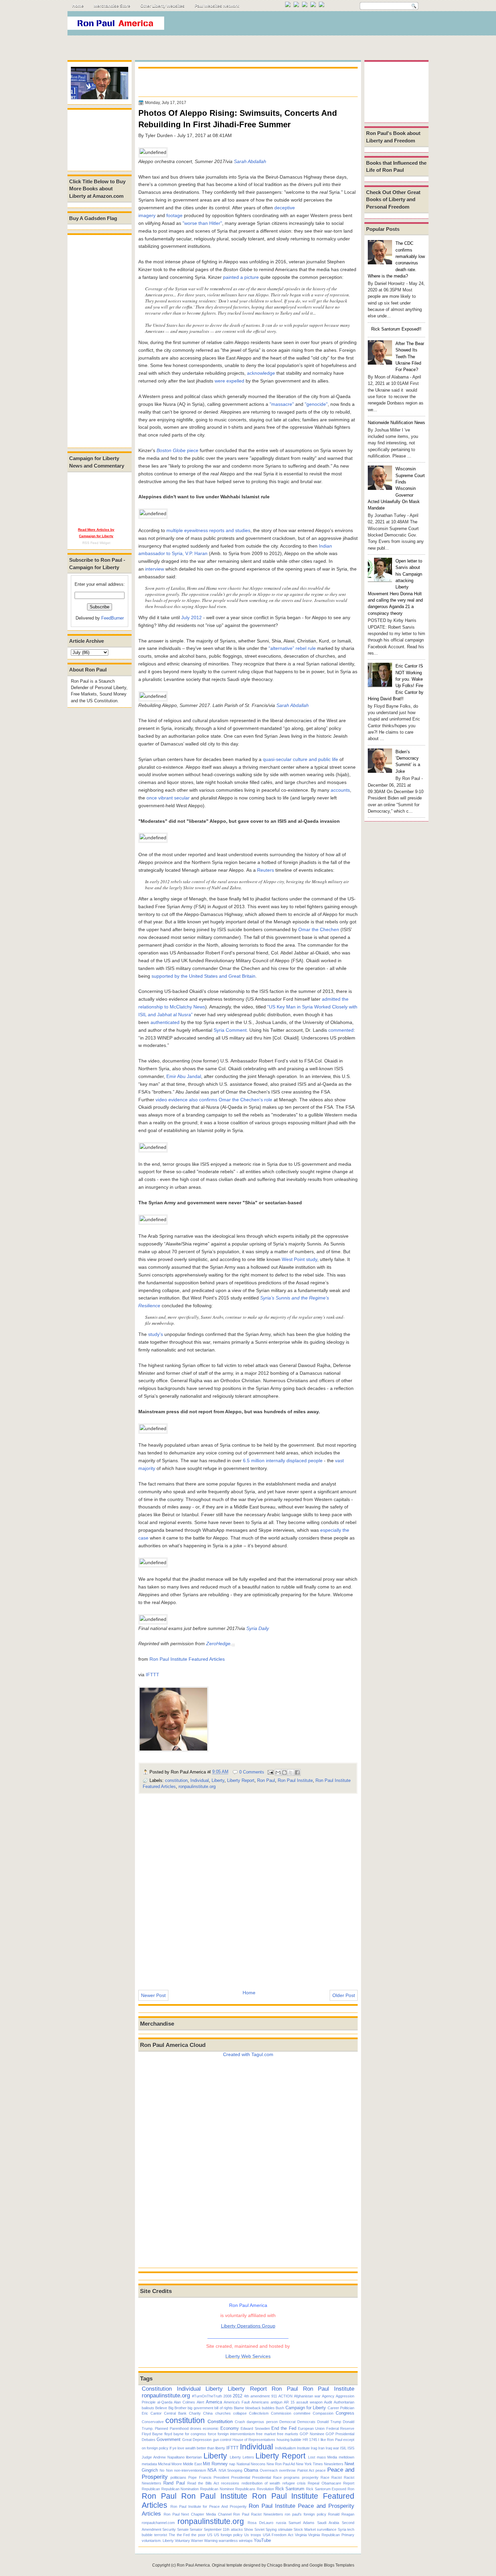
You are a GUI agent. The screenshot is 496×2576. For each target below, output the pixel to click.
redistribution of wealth (261, 2483)
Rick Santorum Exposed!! (396, 329)
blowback (253, 2408)
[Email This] (278, 1772)
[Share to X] (291, 1772)
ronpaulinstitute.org (197, 1786)
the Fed (183, 2535)
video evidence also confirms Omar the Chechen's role (214, 1100)
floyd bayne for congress (185, 2434)
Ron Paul (266, 1780)
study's (156, 1334)
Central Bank (175, 2413)
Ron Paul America (193, 2565)
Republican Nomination (180, 2489)
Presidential (241, 2477)
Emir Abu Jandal (184, 1076)
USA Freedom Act (278, 2535)
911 (274, 2396)
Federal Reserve (340, 2428)
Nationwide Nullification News (396, 423)
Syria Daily (258, 1628)
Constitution (157, 2389)
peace (321, 2470)
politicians (178, 2477)
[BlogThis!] (284, 1772)
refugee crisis (294, 2483)
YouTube (262, 2540)
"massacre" (282, 404)
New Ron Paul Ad (281, 2464)
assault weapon (309, 2402)
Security (169, 2529)
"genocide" (316, 404)
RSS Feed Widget (96, 543)
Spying (271, 2529)
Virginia (301, 2535)
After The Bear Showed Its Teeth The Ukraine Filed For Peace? (410, 357)
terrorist (161, 2535)
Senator (196, 2529)
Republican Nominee (217, 2489)
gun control (222, 2440)
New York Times (309, 2464)
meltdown (347, 2457)
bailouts (148, 2408)
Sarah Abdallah (250, 161)
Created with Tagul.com (248, 2054)
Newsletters (334, 2464)
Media (332, 2457)
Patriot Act (306, 2470)
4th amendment (257, 2396)
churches (223, 2413)
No (162, 2470)
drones (196, 2428)
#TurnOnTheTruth (207, 2396)
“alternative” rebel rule (292, 648)
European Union (311, 2428)
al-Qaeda (165, 2402)
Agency (328, 2396)
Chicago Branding (284, 2565)
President (221, 2477)
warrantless (228, 2541)
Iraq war (332, 2448)
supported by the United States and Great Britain (203, 976)
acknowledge (261, 373)
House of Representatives (254, 2440)
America (214, 2402)
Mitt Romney (215, 2464)
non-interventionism (190, 2470)
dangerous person (262, 2422)
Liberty (218, 1780)
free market (266, 2434)
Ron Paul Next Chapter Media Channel (198, 2514)
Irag (314, 2448)
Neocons (258, 2464)
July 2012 (191, 617)
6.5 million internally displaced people (283, 1461)
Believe (161, 2408)
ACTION (285, 2396)
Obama (251, 2470)
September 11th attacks (223, 2529)
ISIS (351, 2448)
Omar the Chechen (319, 929)
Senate (183, 2529)
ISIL (343, 2448)
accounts (340, 790)
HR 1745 (310, 2440)
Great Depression (197, 2440)
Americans (260, 2402)
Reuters (266, 870)
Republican (151, 2489)
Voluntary (182, 2541)
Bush (280, 2408)
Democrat (287, 2422)
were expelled (229, 381)
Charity (195, 2413)
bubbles (268, 2408)
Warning (211, 2541)
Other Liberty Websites (162, 6)
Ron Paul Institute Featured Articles (187, 1659)
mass (321, 2457)
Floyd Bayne (152, 2434)
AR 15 (289, 2402)
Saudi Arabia (328, 2523)
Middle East (192, 2464)
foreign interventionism (236, 2434)
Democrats (306, 2422)
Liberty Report (241, 1780)
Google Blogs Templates (332, 2565)
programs (292, 2477)
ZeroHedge (218, 1644)
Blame (239, 2408)
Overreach (269, 2470)
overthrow (287, 2470)
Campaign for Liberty (306, 2408)
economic (211, 2428)
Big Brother (177, 2408)
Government (169, 2439)
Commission (281, 2413)
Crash (240, 2422)
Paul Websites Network (217, 6)
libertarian (194, 2457)
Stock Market (305, 2529)
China (208, 2413)
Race (325, 2477)
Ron (351, 2489)
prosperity (310, 2477)
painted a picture (241, 277)
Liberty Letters (242, 2457)
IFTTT (153, 1675)
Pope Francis (200, 2477)
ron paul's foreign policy (305, 2514)
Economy (230, 2428)
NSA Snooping (230, 2470)
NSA (212, 2470)
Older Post (344, 1995)
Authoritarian (344, 2402)
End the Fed (284, 2428)
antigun (277, 2402)
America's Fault (237, 2402)
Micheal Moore (170, 2464)
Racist (337, 2477)
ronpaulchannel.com (158, 2523)
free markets (288, 2434)
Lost (312, 2457)
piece (177, 450)
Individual (200, 1780)
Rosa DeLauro (260, 2523)
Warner (197, 2541)
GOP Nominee (312, 2434)
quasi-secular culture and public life (300, 759)
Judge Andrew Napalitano (163, 2457)
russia (281, 2523)
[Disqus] (248, 1887)
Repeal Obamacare (324, 2483)
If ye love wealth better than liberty (197, 2448)
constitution (176, 1780)
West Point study (299, 1259)
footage (174, 215)
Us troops (253, 2535)
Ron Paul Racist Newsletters (258, 2514)
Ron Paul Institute (295, 1780)
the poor (198, 2535)
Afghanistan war (307, 2396)
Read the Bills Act (203, 2483)
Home (78, 6)
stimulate (285, 2529)
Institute (303, 2448)
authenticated (165, 1022)
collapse (240, 2413)
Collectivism (259, 2413)
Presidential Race (267, 2477)
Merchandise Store (112, 6)
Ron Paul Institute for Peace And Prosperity (209, 2506)
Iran (321, 2448)
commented (341, 1030)
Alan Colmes (184, 2402)
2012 (238, 2396)
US (210, 2535)
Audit (328, 2402)
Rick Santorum (290, 2489)
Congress (345, 2413)
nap (232, 2464)
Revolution (265, 2489)
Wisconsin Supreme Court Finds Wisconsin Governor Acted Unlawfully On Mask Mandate (396, 488)
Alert (200, 2402)
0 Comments (252, 1772)
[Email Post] (270, 1772)
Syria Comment (230, 1030)
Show (249, 2529)
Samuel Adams (301, 2523)
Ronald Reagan (341, 2514)
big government (200, 2408)
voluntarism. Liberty (158, 2541)
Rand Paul (174, 2483)
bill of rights (224, 2408)
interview (155, 569)
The (172, 2535)
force (212, 2434)
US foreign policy (228, 2535)
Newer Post (153, 1995)
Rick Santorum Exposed (326, 2489)
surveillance (327, 2529)
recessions (230, 2483)
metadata (149, 2464)
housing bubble (289, 2440)
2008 (227, 2396)
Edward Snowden (255, 2428)
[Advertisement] (305, 25)
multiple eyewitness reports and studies (208, 530)
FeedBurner (113, 618)
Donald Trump (329, 2422)
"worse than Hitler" (202, 223)
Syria (342, 2529)
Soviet (259, 2529)
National (243, 2464)
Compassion (323, 2413)
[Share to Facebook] (297, 1772)
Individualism (285, 2448)
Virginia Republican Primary (331, 2535)
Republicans (245, 2489)
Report (349, 2483)
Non (169, 2470)
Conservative (153, 2422)
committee (302, 2413)
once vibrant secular (168, 798)
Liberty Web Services (248, 2356)
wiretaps (246, 2541)
